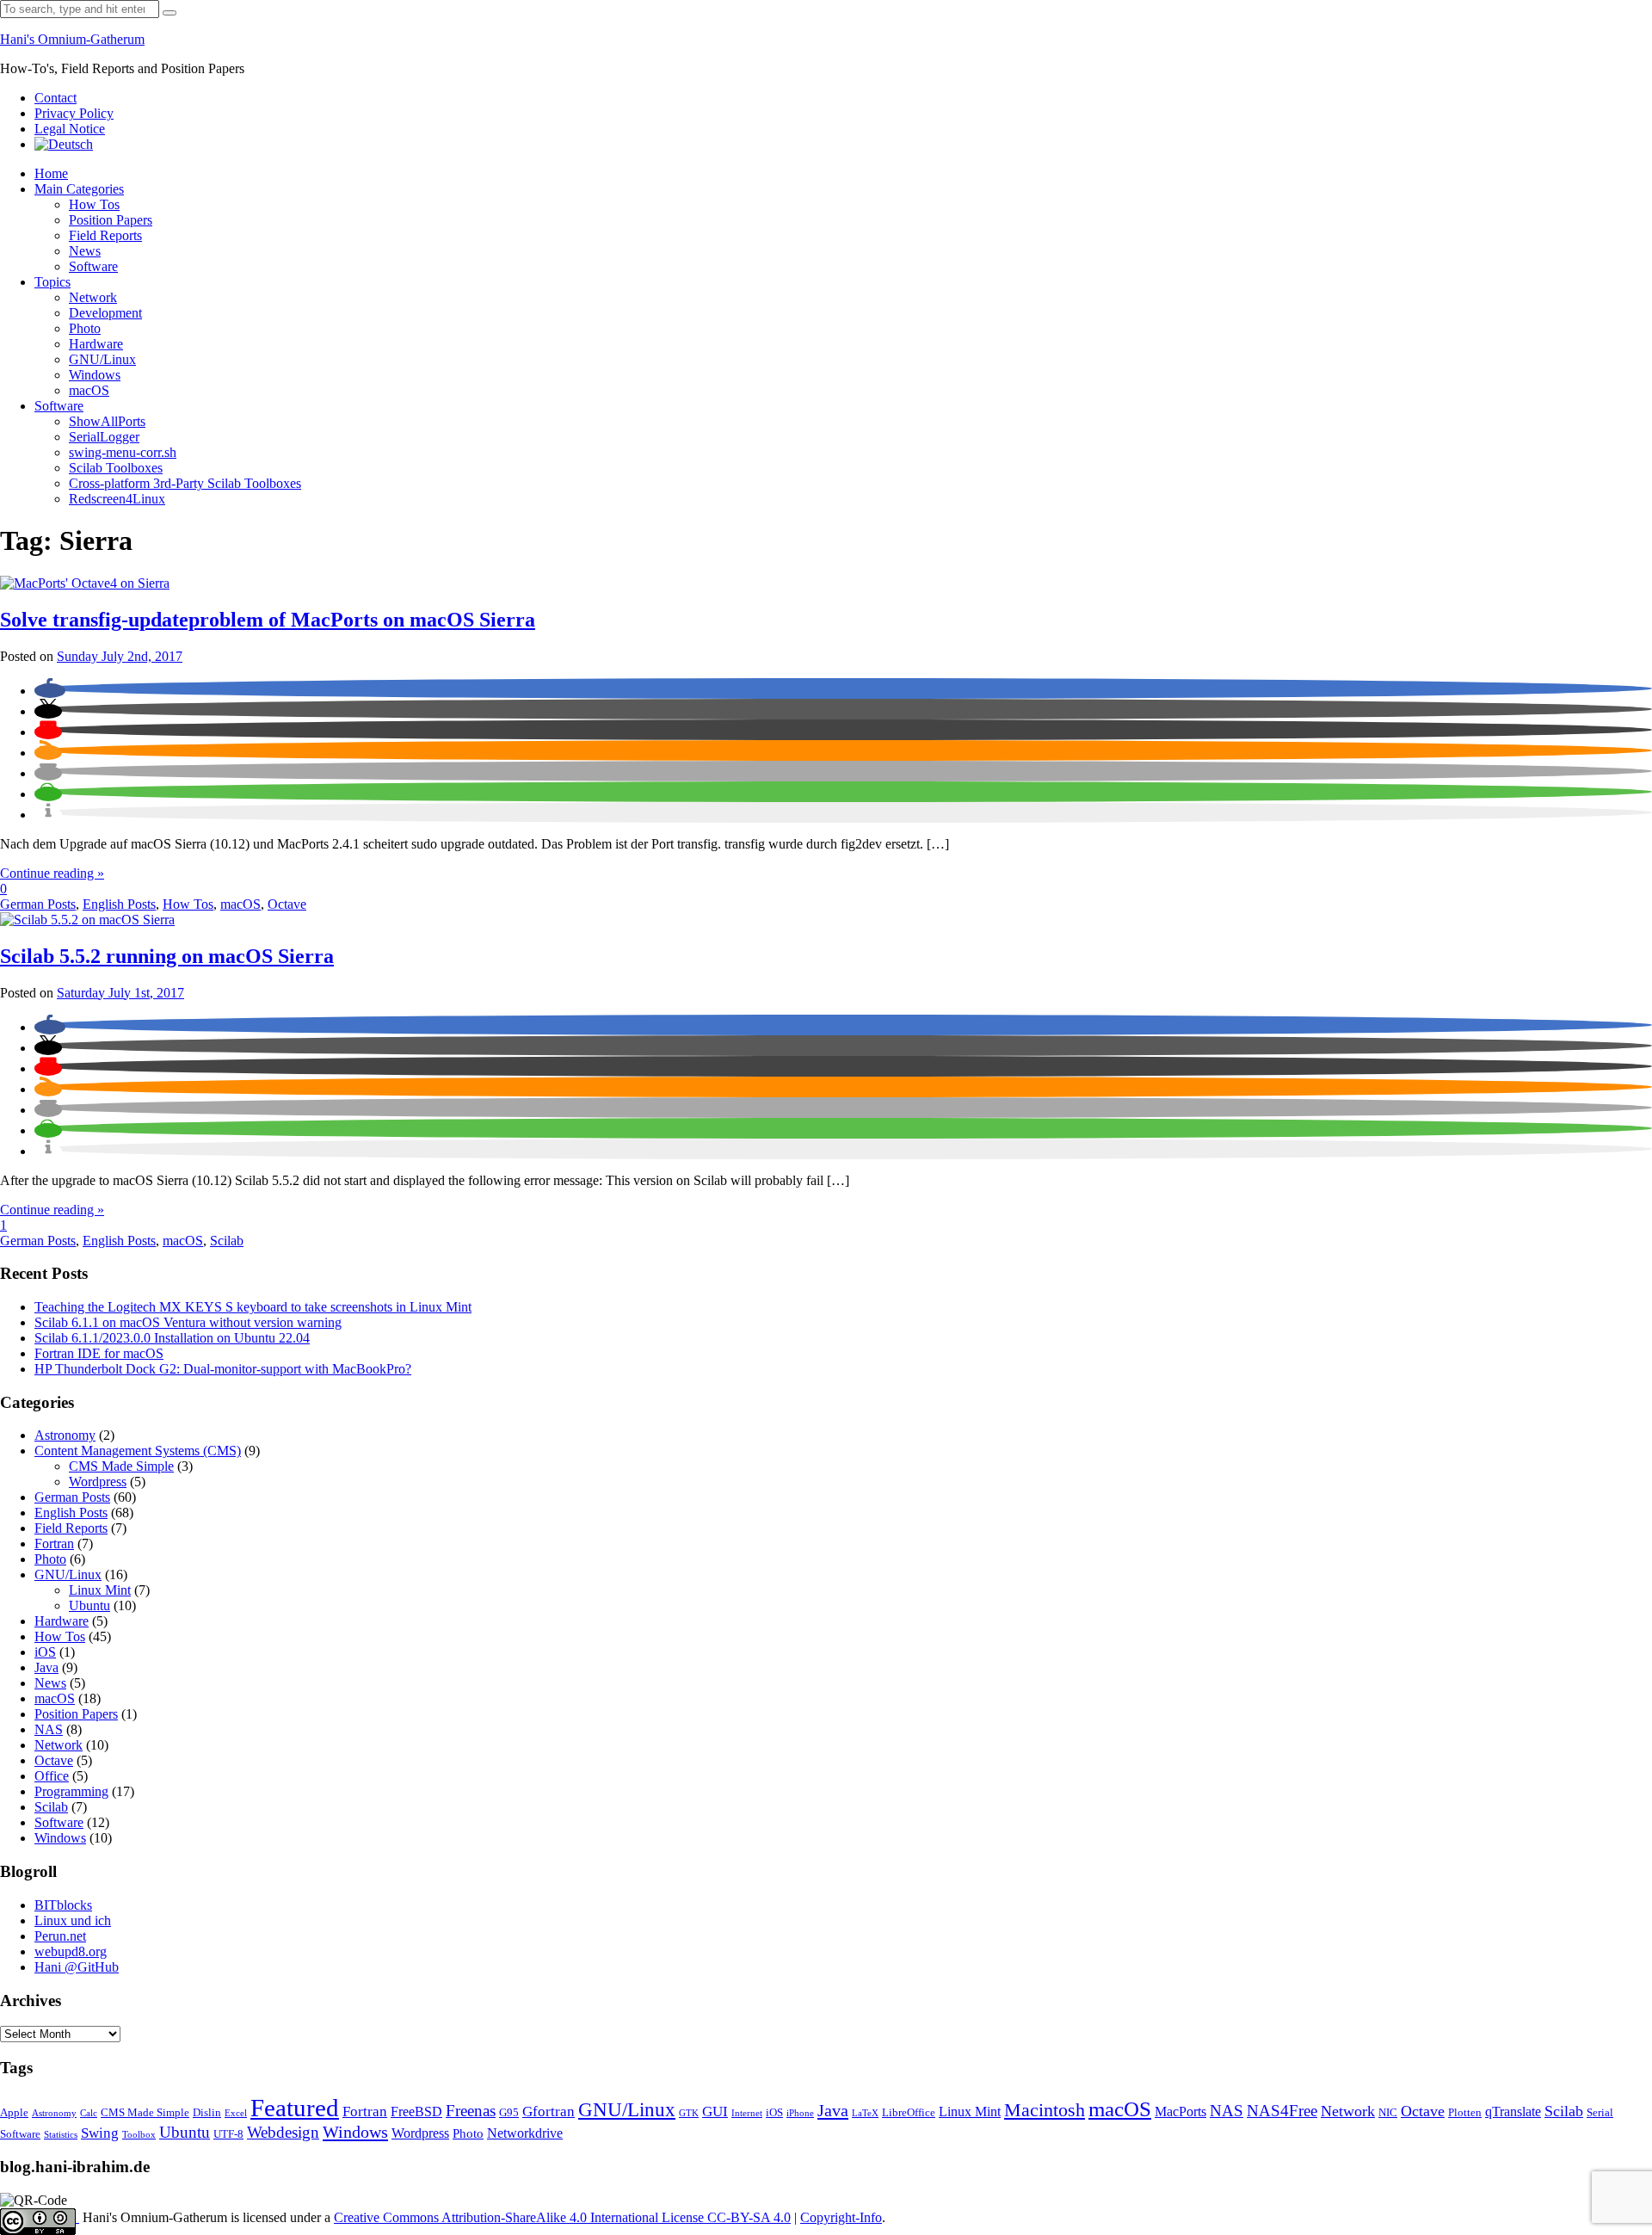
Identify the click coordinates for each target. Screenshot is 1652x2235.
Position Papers (111, 220)
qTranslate (1513, 2112)
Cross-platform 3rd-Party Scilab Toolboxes (185, 483)
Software (93, 266)
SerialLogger (104, 437)
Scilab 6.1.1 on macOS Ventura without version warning (188, 1322)
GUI (715, 2112)
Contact (55, 98)
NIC (1388, 2113)
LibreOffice (909, 2113)
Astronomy (65, 1435)
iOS (45, 1652)
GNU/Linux (102, 359)
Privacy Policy (74, 113)
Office (52, 1776)
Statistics (61, 2135)
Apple (14, 2113)
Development (105, 313)
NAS (49, 1729)
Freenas (471, 2111)
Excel (236, 2113)
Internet (747, 2113)
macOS (89, 390)
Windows (95, 375)
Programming (71, 1791)
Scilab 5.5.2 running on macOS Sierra (167, 956)
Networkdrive (525, 2133)
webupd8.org (71, 1951)
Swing (100, 2133)
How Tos (94, 204)
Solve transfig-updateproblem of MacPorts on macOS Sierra (268, 620)
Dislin (207, 2113)
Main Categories (79, 189)
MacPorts (1180, 2112)
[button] (50, 691)
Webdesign (283, 2132)
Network (93, 297)
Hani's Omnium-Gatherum (72, 39)
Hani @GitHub (77, 1967)
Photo (85, 328)
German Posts (38, 904)
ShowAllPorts (107, 421)
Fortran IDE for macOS (99, 1353)
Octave (287, 904)
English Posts (119, 904)
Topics (52, 282)
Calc (89, 2113)
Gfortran (549, 2112)
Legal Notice (70, 129)
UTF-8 (228, 2134)
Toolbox (139, 2135)
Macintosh (1045, 2110)
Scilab (227, 1241)
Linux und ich (73, 1920)
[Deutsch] (64, 144)
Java (46, 1667)
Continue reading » (52, 873)
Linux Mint (100, 1590)
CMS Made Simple (121, 1466)
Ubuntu (89, 1605)
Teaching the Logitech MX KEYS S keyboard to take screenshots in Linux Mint (253, 1307)
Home (51, 173)
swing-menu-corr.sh (123, 452)
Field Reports (105, 235)
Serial (1600, 2113)
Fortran (54, 1544)
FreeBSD (416, 2112)
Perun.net (60, 1936)
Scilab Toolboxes (116, 468)
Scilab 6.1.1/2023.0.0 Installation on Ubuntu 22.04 (172, 1338)
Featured (295, 2108)
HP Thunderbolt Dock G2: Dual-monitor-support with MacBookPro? (223, 1369)
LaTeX (865, 2113)
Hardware (96, 344)
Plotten (1465, 2113)
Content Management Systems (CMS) (138, 1451)
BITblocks (63, 1905)
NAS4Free (1282, 2111)
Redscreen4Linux (117, 499)
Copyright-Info (841, 2217)
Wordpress (98, 1482)
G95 (509, 2113)
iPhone (800, 2113)
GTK (689, 2113)
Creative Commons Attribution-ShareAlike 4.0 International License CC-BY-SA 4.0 (562, 2217)
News (85, 251)
